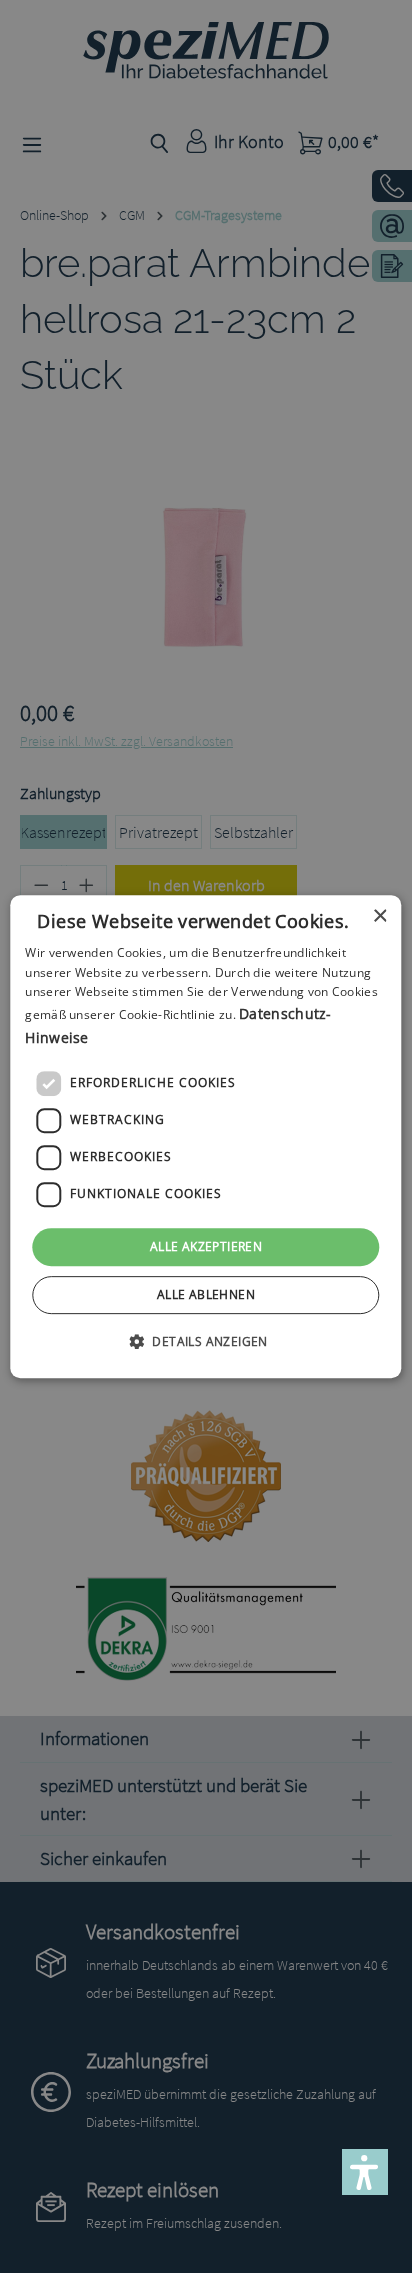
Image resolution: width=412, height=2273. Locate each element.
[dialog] (205, 1137)
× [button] (379, 916)
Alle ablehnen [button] (206, 1294)
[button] (206, 1341)
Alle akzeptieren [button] (206, 1246)
